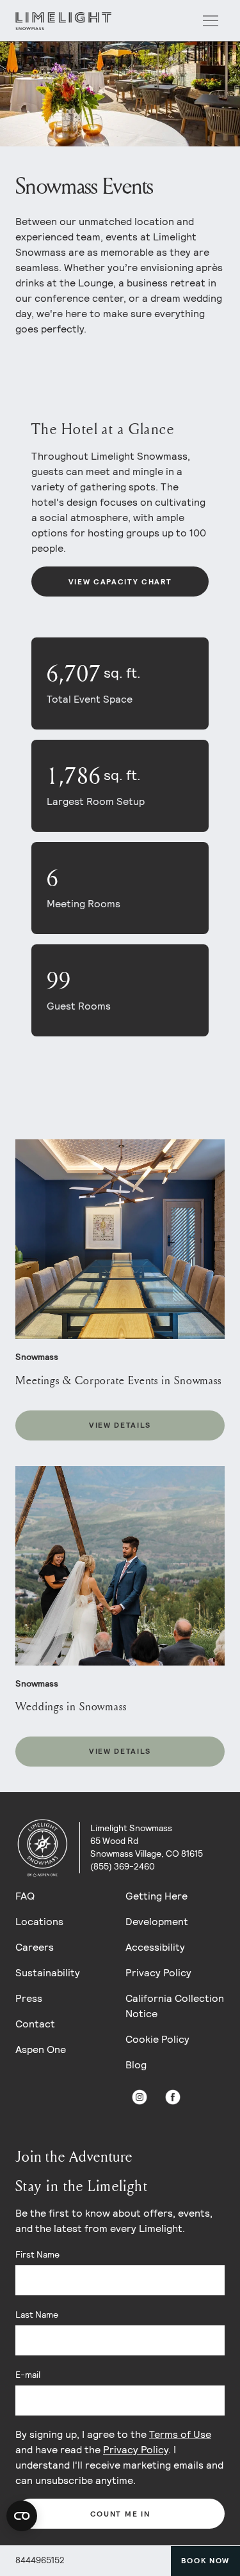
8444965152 (40, 2560)
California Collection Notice (175, 2006)
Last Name (37, 2314)
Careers (35, 1947)
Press (29, 1998)
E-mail (28, 2375)
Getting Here (156, 1896)
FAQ (25, 1896)
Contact (35, 2024)
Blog (136, 2065)
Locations (39, 1922)
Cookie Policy (157, 2039)
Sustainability (48, 1973)
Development (157, 1922)
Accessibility (155, 1947)
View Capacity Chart (120, 582)
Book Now (205, 2561)
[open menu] (211, 21)
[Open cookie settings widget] (22, 2516)
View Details (120, 1425)
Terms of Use (180, 2434)
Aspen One (41, 2049)
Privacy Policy (158, 1973)
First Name (37, 2254)
